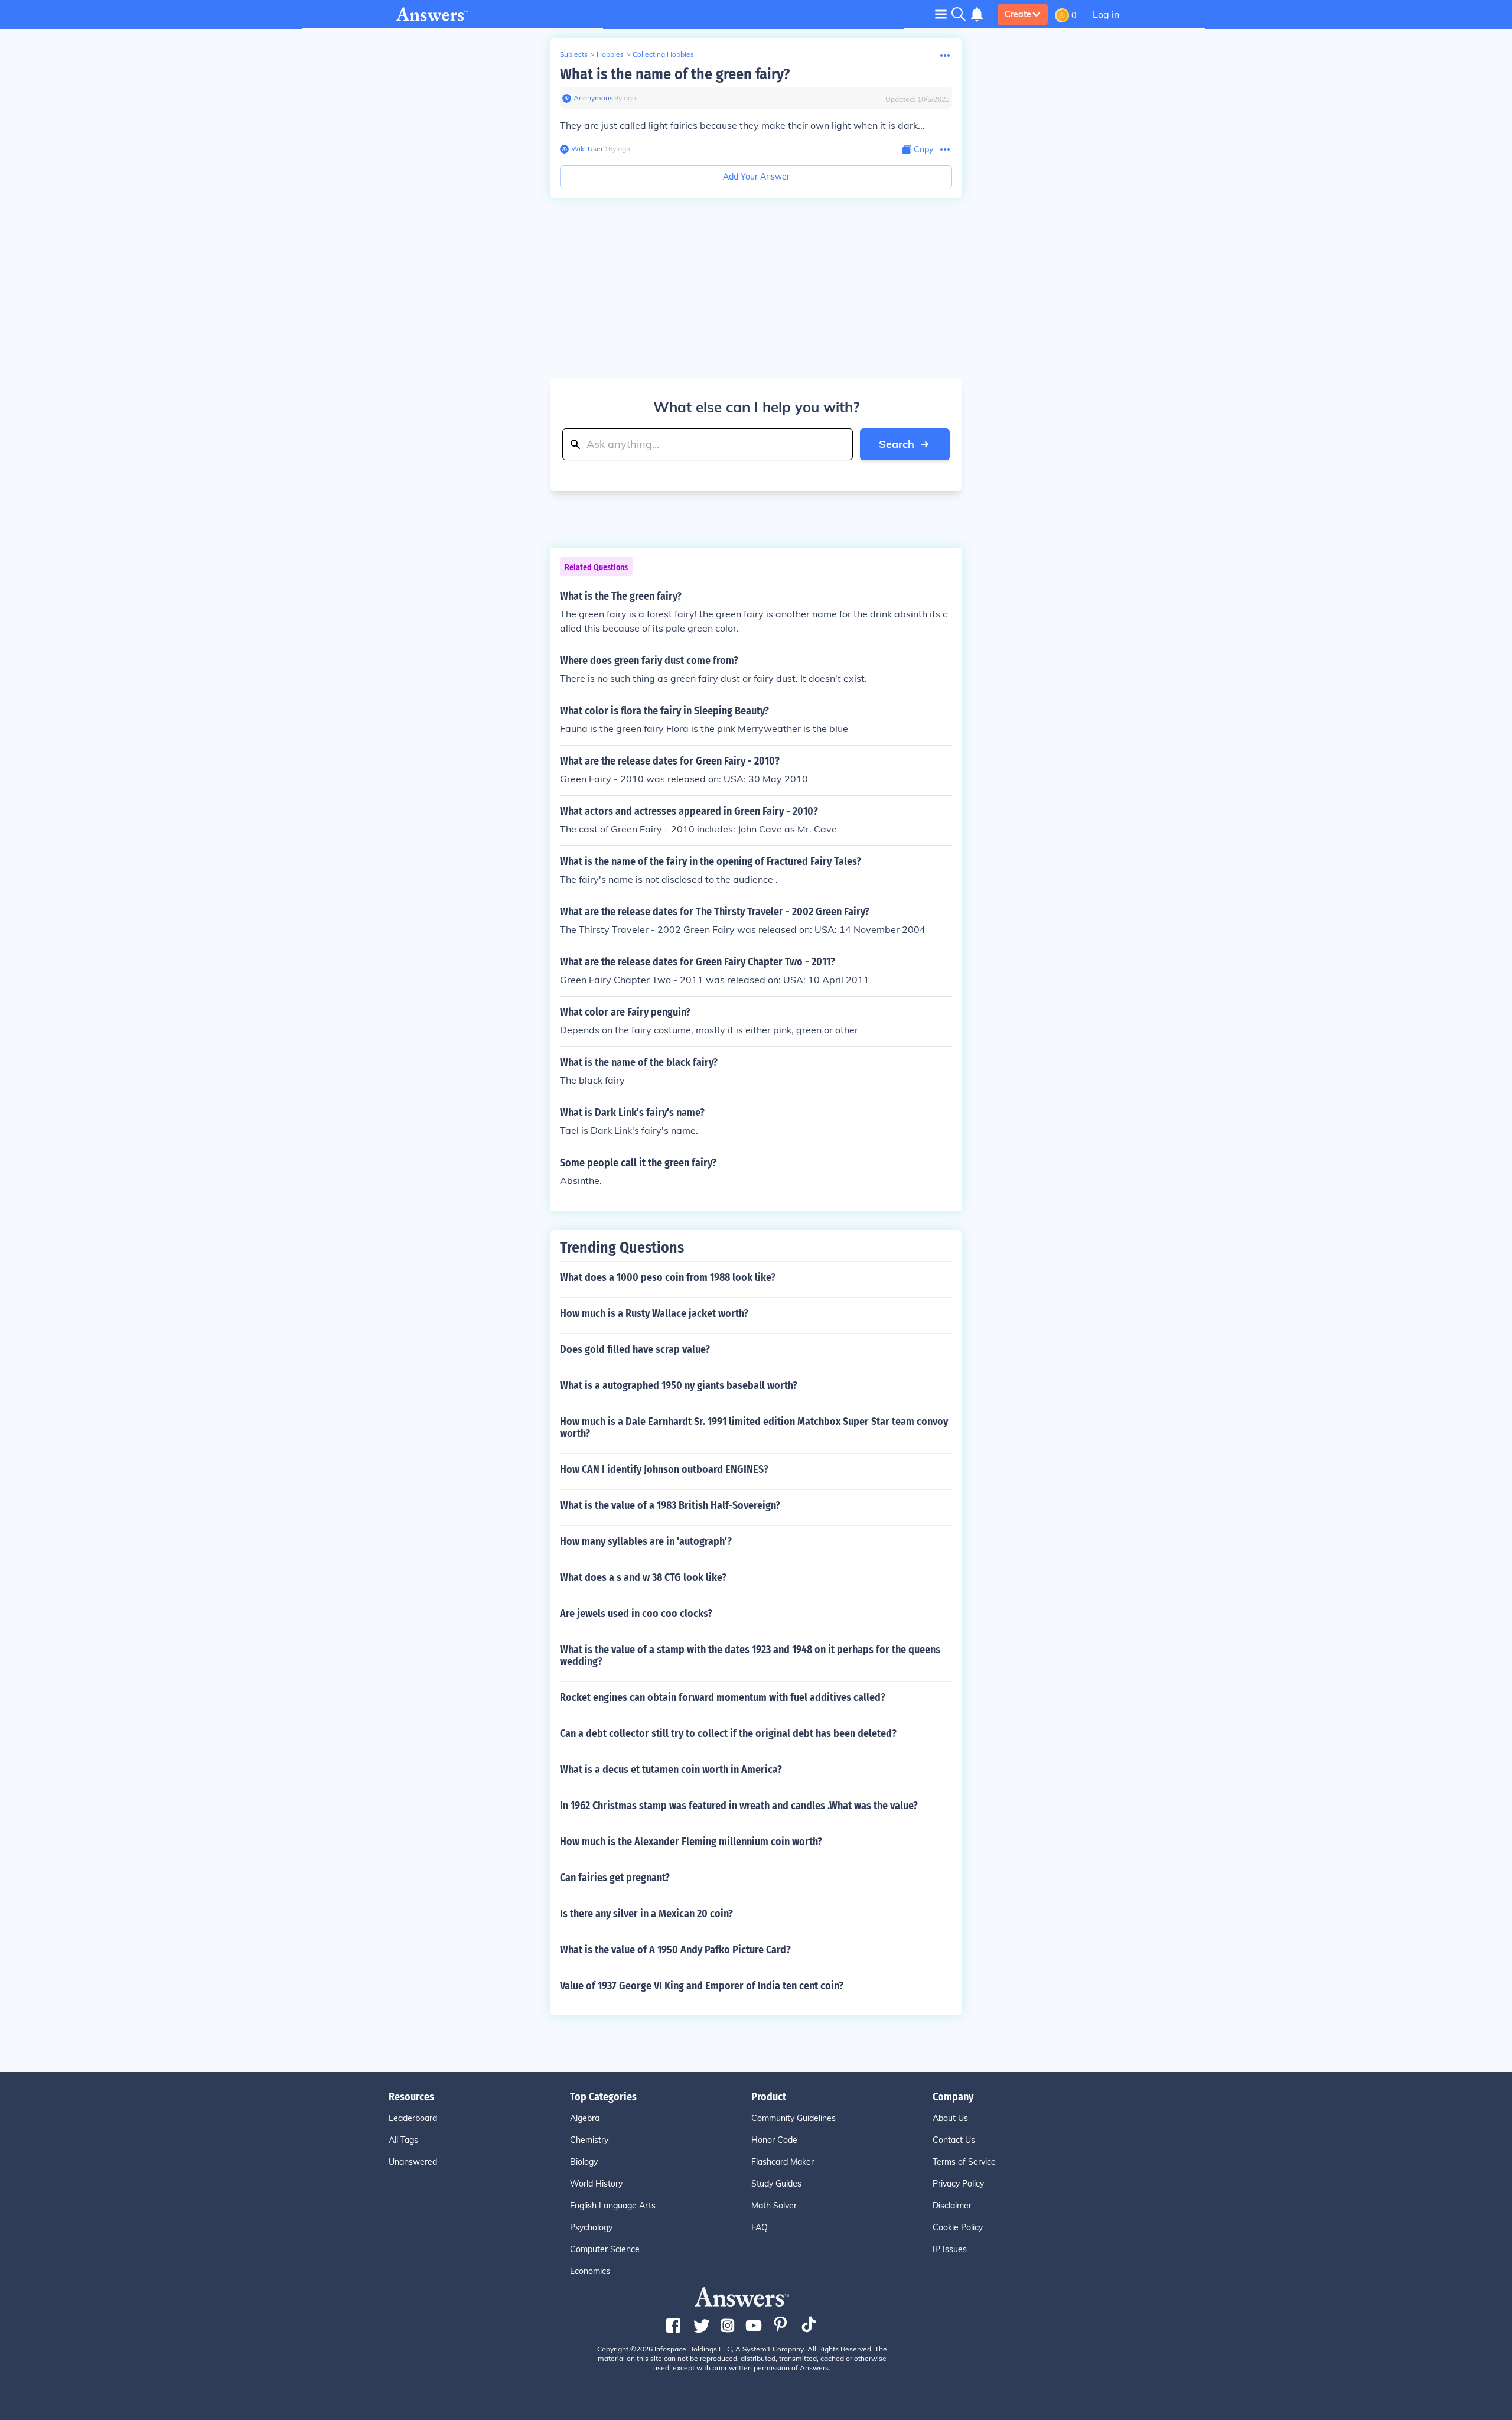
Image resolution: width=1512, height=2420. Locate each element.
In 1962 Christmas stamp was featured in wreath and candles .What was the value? (739, 1806)
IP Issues (950, 2249)
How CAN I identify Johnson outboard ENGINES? (664, 1469)
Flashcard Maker (783, 2162)
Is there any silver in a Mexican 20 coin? (646, 1914)
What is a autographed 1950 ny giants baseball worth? (679, 1385)
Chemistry (589, 2140)
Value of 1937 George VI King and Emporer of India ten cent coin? (702, 1986)
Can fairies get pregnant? (615, 1878)
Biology (584, 2162)
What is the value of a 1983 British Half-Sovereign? (670, 1505)
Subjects (574, 54)
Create (1018, 14)
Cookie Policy (958, 2227)
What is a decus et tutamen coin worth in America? (671, 1770)
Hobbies (610, 54)
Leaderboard (413, 2118)
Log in (1106, 14)
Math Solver (774, 2206)
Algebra (585, 2118)
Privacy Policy (958, 2184)
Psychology (591, 2227)
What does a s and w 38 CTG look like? (643, 1577)
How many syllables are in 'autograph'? (646, 1541)
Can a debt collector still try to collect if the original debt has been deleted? (728, 1733)
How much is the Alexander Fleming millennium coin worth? (691, 1842)
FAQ (760, 2227)
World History (596, 2184)
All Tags (403, 2140)
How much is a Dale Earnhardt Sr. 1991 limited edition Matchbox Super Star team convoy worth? (754, 1427)
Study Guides (776, 2184)
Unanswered (413, 2162)
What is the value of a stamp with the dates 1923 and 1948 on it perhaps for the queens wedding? (750, 1655)
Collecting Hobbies (663, 54)
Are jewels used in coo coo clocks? (636, 1614)
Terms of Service (964, 2162)
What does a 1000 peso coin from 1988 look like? (668, 1277)
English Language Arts (613, 2206)
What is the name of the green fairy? (675, 74)
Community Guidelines (794, 2118)
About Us (950, 2118)
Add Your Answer (756, 177)
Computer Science (605, 2249)
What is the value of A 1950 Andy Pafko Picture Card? (675, 1950)
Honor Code (774, 2140)
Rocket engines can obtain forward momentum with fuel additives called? (723, 1697)
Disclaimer (952, 2206)
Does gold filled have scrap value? (635, 1349)
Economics (590, 2271)
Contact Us (954, 2140)
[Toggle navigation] (941, 14)
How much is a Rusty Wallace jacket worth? (654, 1313)
